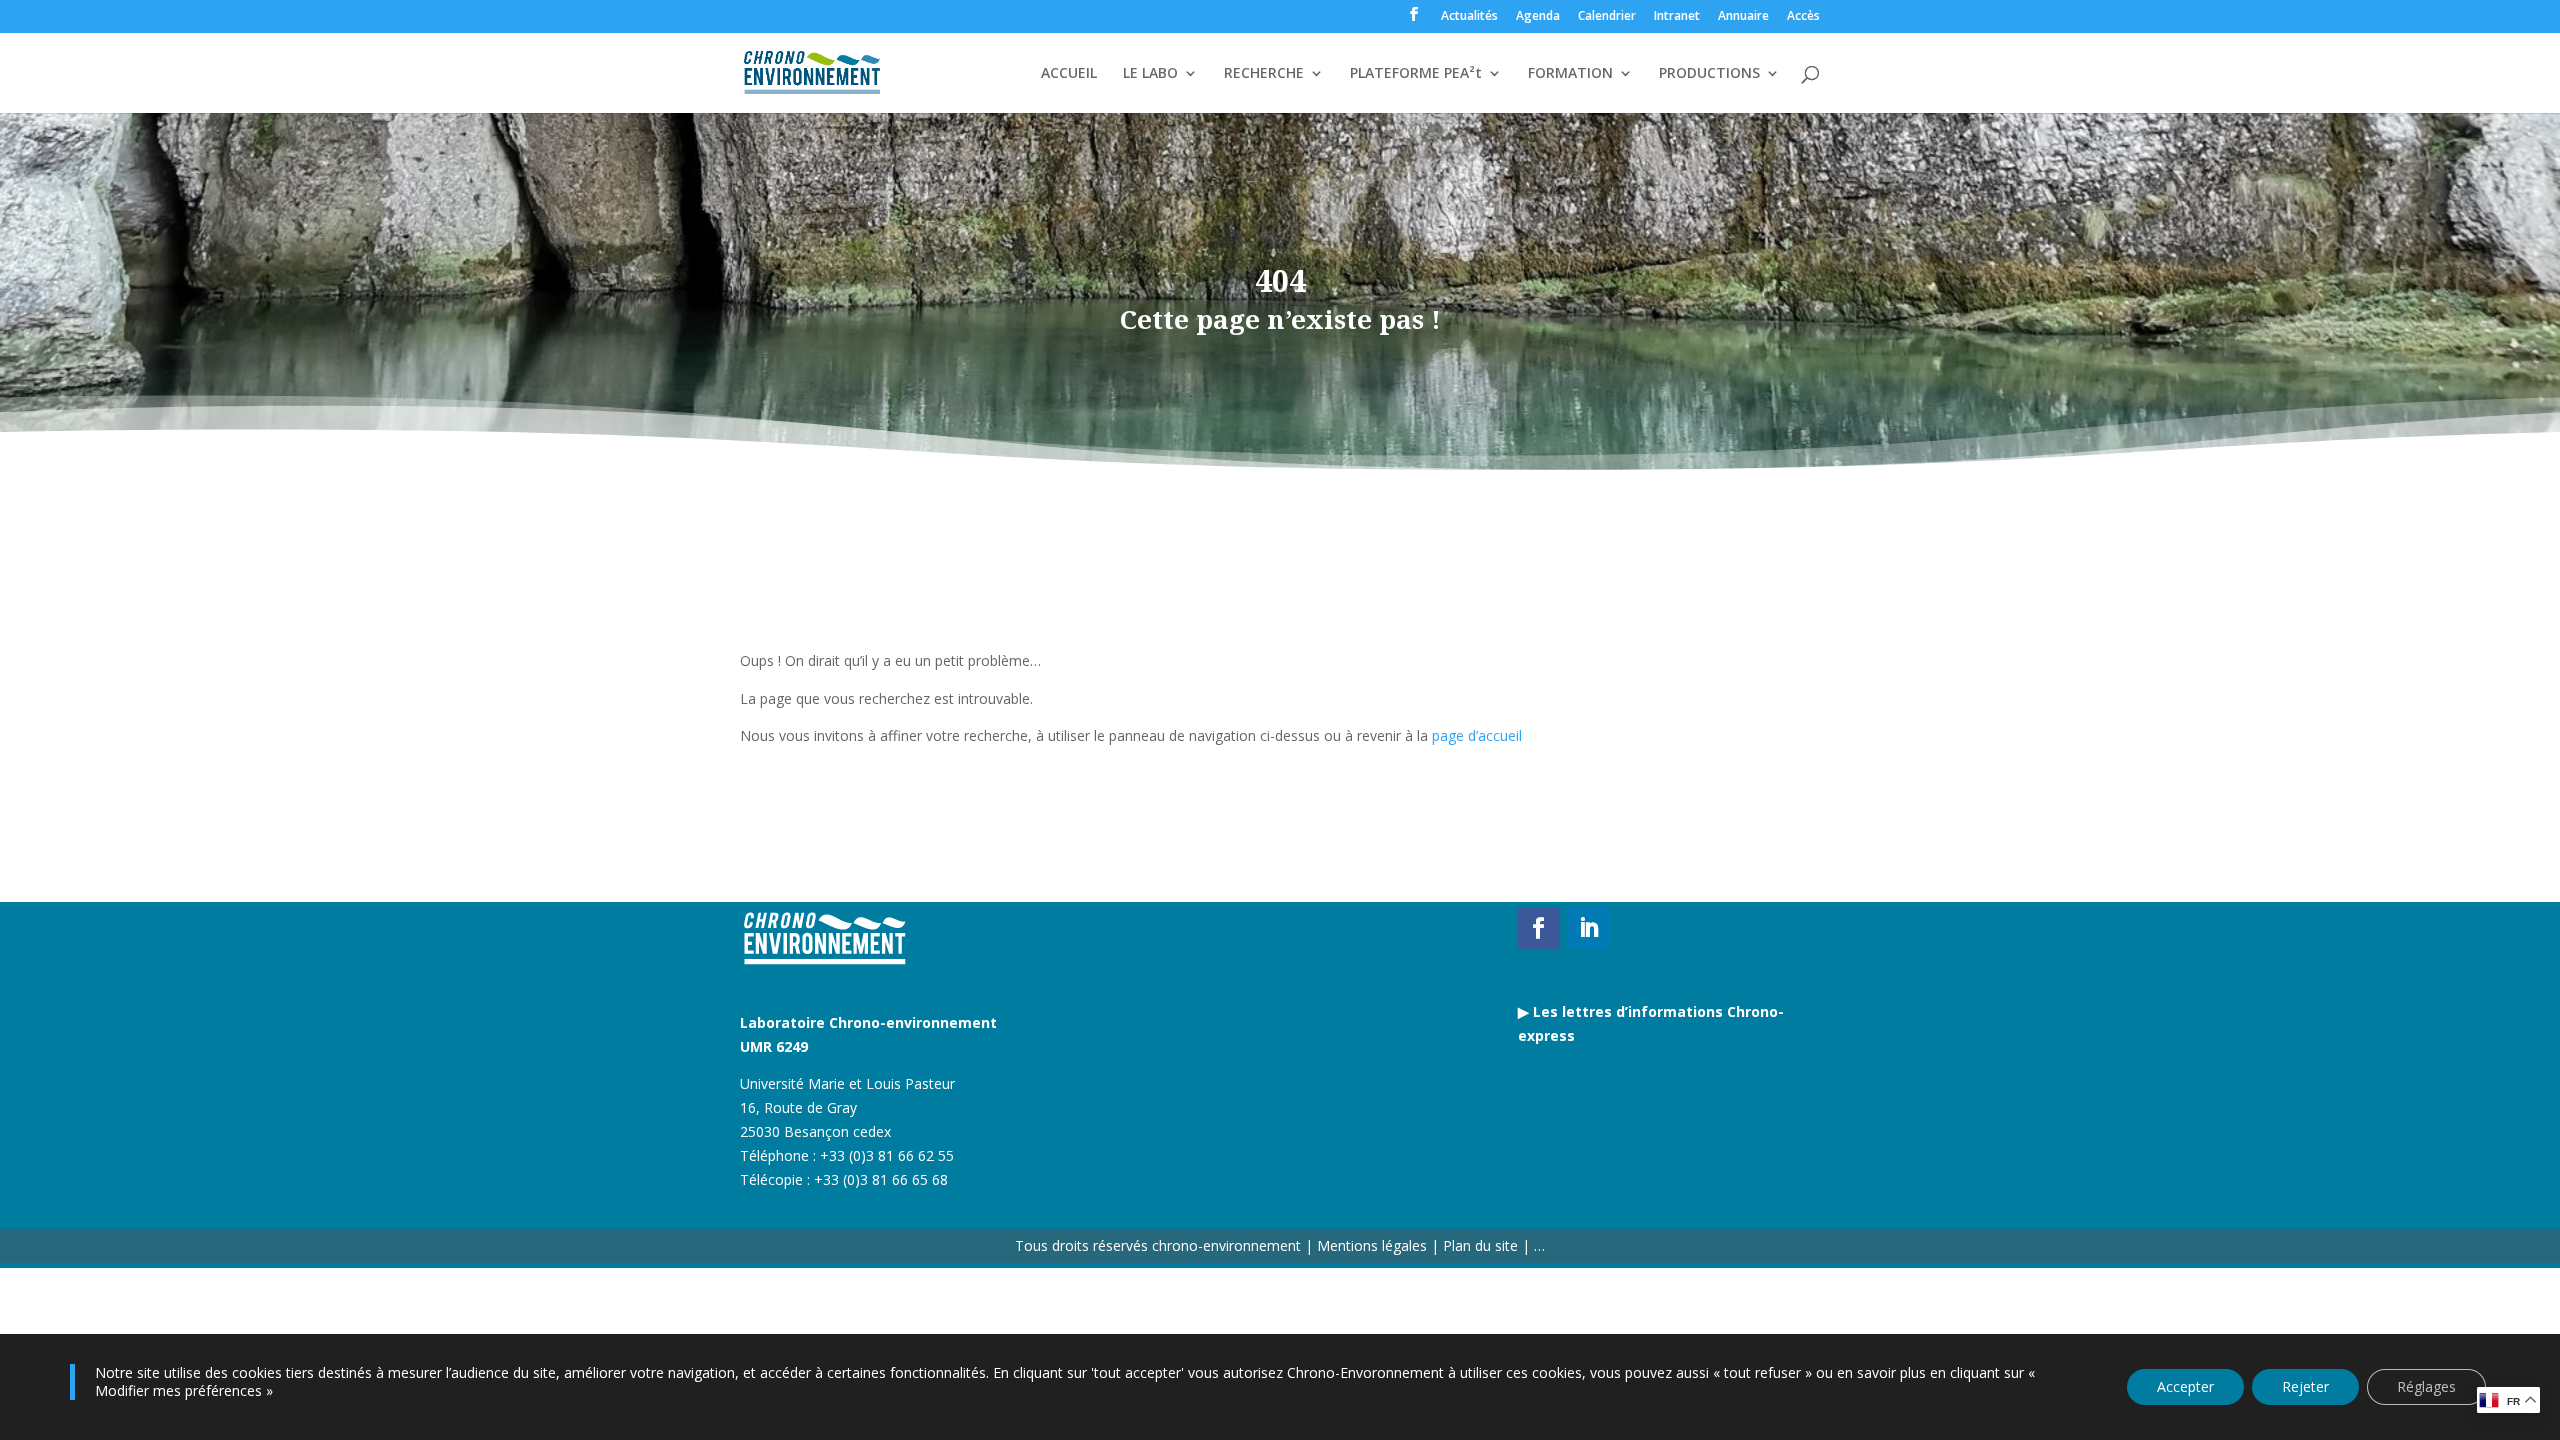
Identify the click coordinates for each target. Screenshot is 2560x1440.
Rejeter (2305, 1386)
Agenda (1538, 17)
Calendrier (1607, 17)
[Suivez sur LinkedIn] (1589, 928)
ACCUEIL (1069, 74)
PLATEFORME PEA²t (1416, 74)
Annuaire (1743, 17)
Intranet (1677, 17)
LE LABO (1150, 74)
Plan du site (1478, 1245)
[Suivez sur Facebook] (1539, 928)
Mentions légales (1372, 1245)
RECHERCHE (1264, 74)
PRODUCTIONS (1709, 74)
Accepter (2185, 1386)
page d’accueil (1477, 735)
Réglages (2426, 1386)
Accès (1803, 17)
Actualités (1469, 17)
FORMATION (1570, 74)
